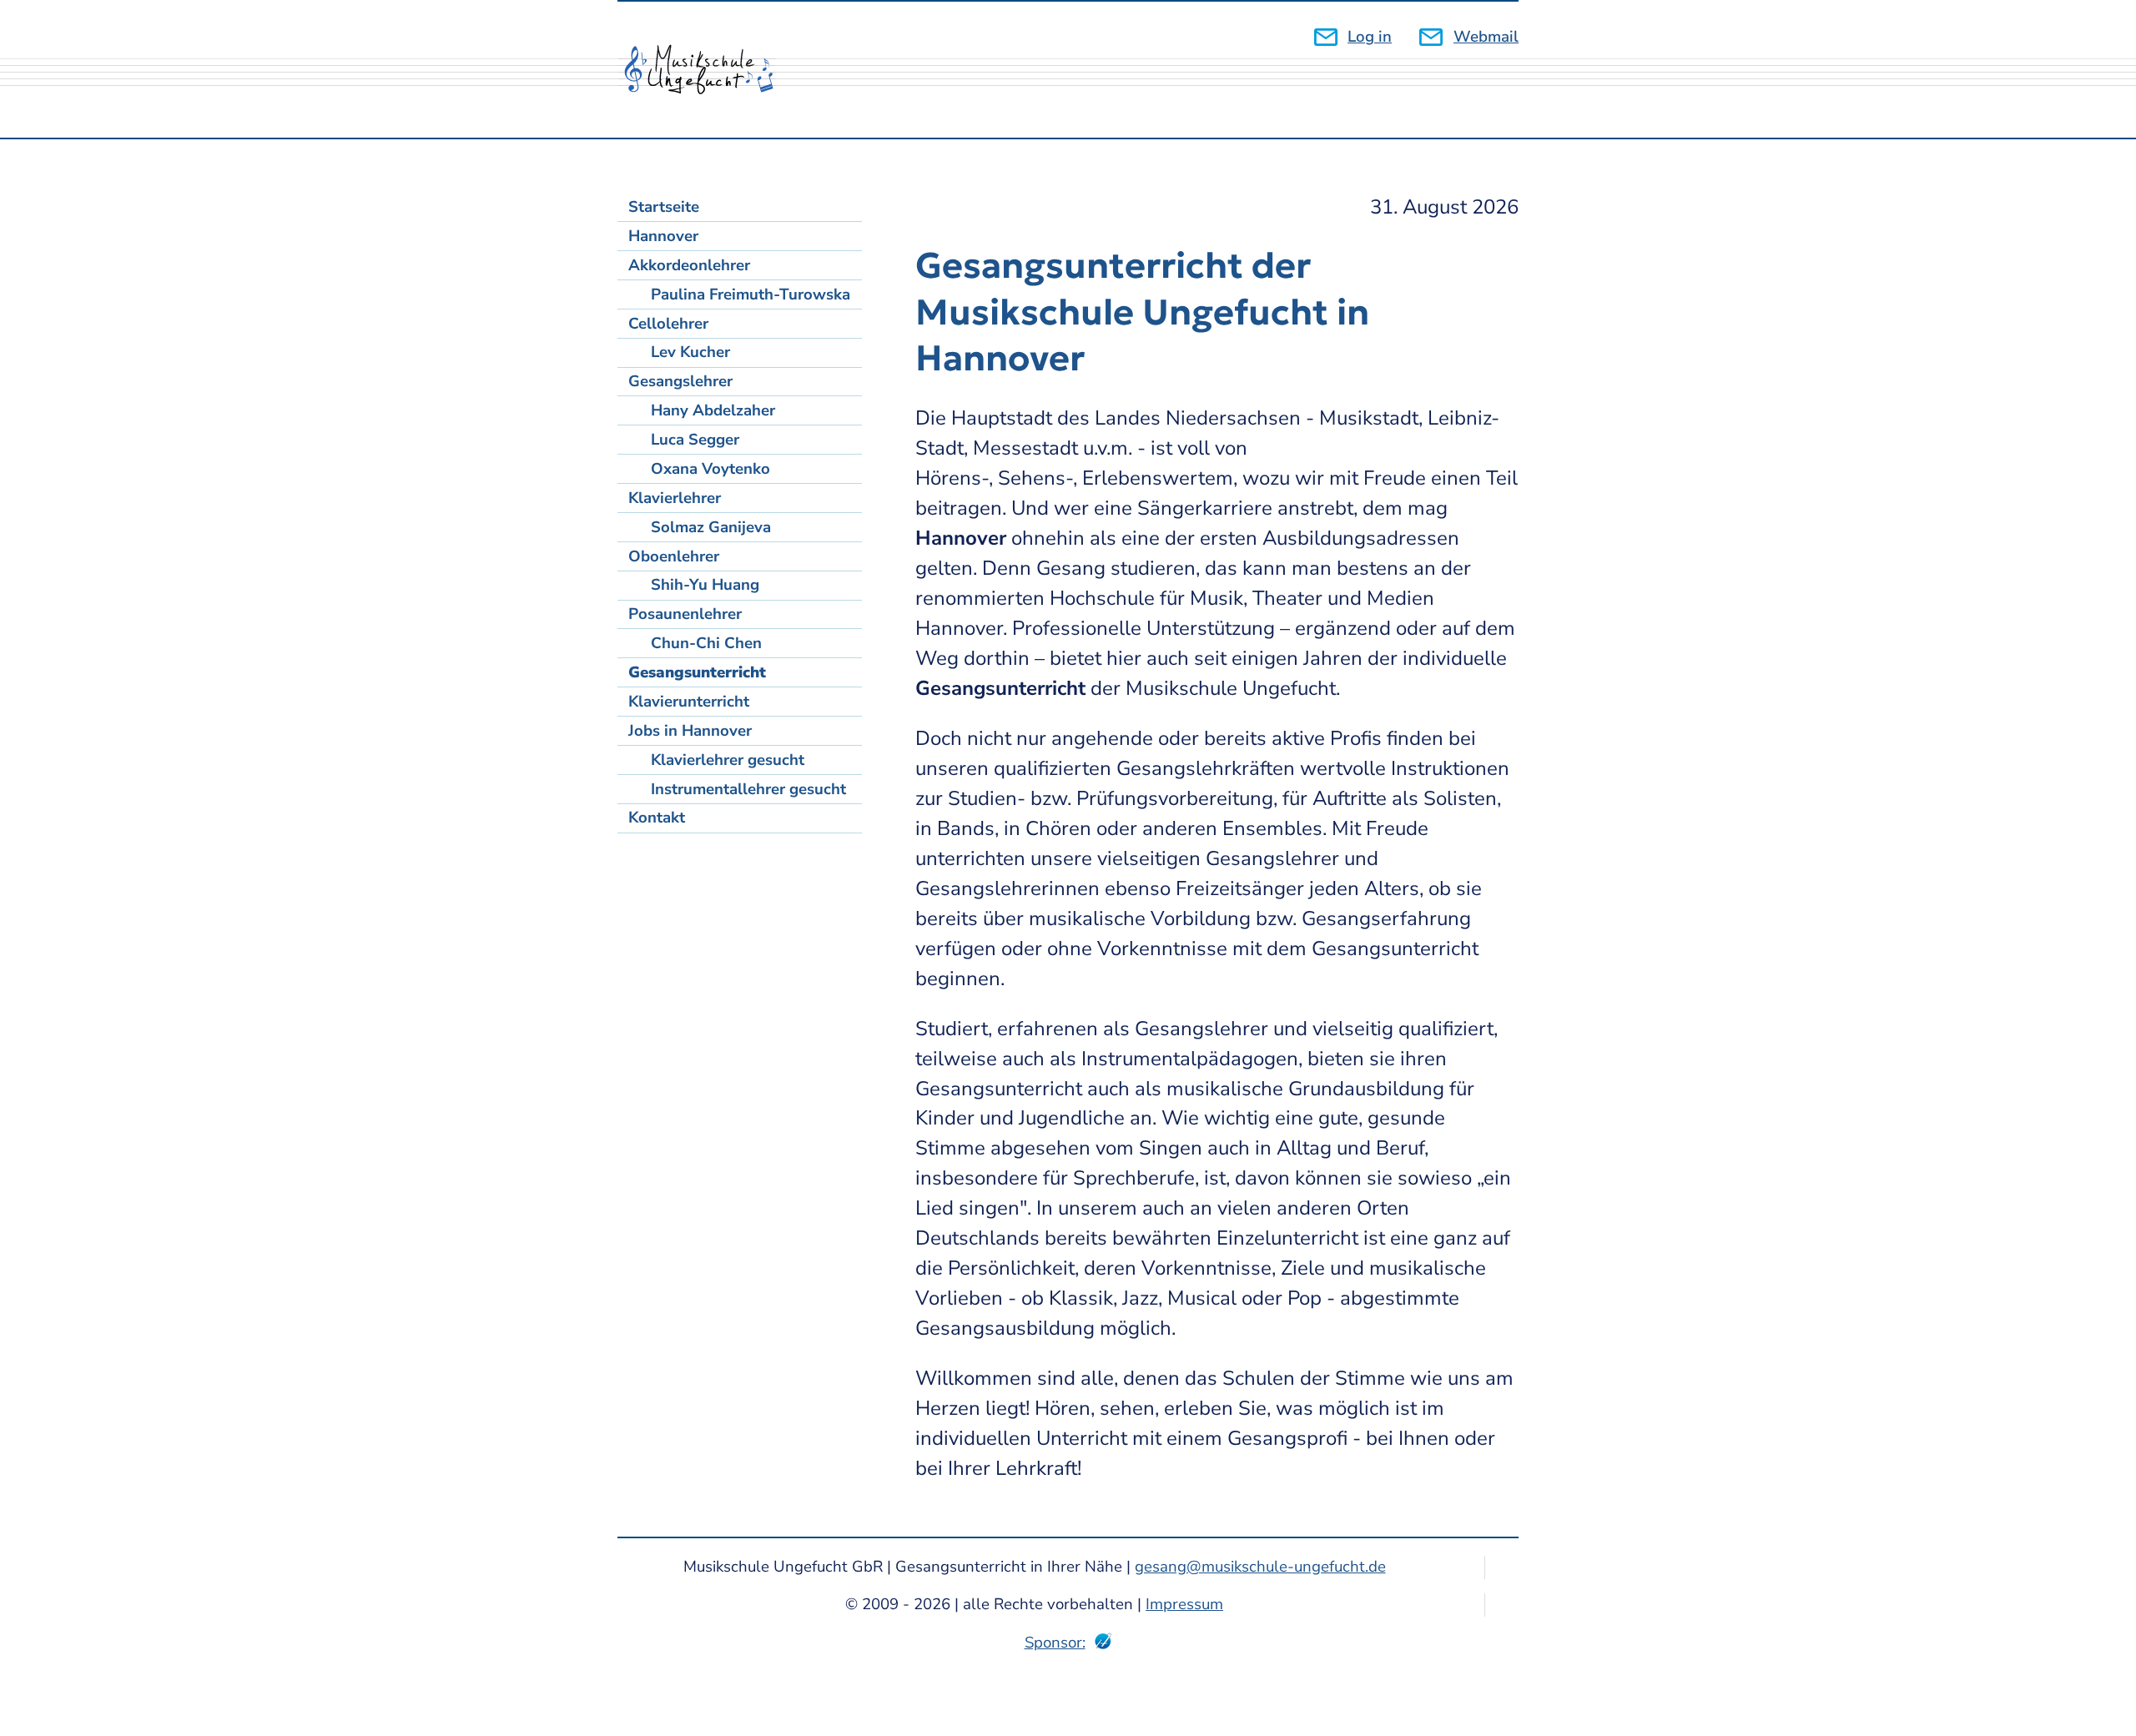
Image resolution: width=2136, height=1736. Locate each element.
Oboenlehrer (674, 556)
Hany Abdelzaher (713, 410)
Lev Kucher (690, 352)
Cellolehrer (668, 324)
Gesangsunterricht (697, 672)
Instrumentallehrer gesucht (748, 789)
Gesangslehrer (680, 381)
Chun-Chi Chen (706, 643)
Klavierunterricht (689, 702)
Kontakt (657, 818)
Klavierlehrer (675, 498)
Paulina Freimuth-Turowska (751, 294)
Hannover (663, 236)
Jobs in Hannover (690, 731)
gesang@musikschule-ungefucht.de (1260, 1567)
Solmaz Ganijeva (711, 527)
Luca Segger (695, 440)
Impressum (1184, 1604)
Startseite (664, 207)
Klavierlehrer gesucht (728, 760)
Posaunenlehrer (685, 614)
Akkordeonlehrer (689, 265)
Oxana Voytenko (710, 469)
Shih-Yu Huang (705, 585)
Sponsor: (1055, 1643)
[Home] (708, 70)
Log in (1370, 37)
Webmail (1486, 37)
